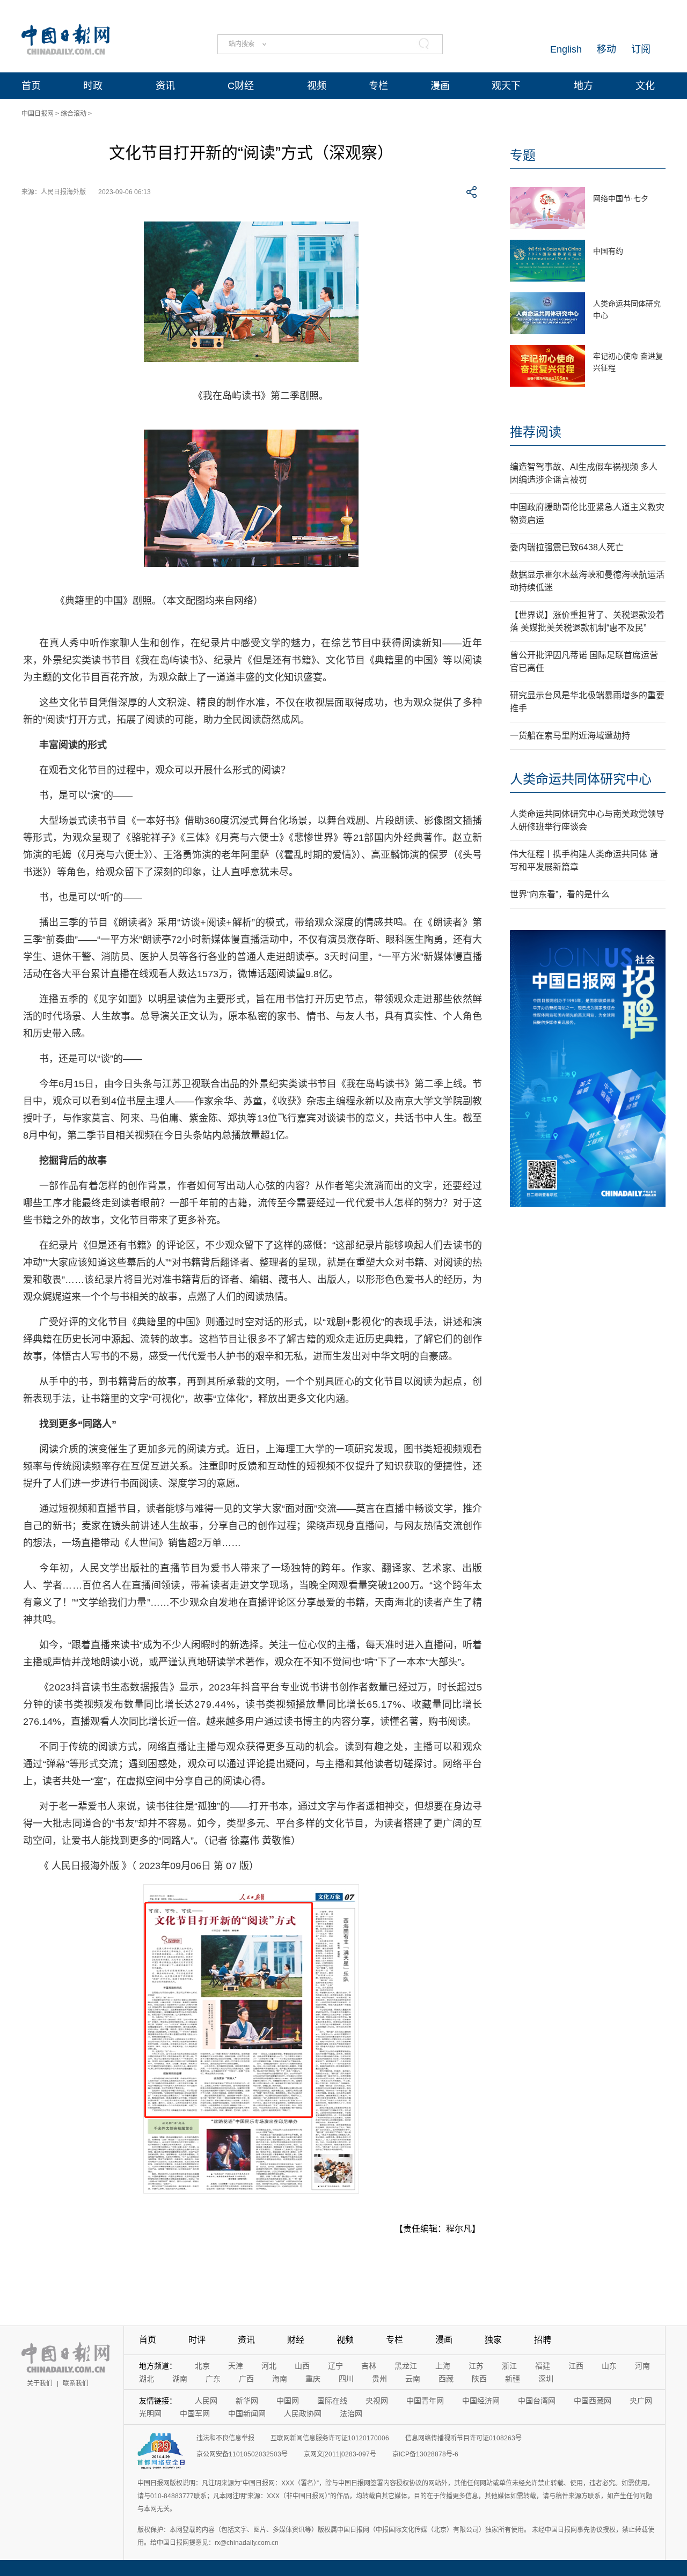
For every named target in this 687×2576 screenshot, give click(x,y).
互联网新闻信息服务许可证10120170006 (330, 2438)
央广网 (641, 2401)
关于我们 (40, 2383)
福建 (543, 2366)
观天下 (506, 86)
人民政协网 (303, 2413)
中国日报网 (38, 114)
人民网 (206, 2401)
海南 (280, 2379)
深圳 (546, 2379)
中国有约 (608, 251)
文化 (645, 86)
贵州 (379, 2379)
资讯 (165, 86)
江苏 (476, 2366)
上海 (443, 2366)
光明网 (150, 2413)
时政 (93, 86)
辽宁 (335, 2366)
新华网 (247, 2401)
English (566, 49)
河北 (269, 2366)
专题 (523, 155)
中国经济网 (481, 2401)
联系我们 (76, 2383)
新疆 (513, 2379)
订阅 (641, 49)
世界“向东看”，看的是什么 (560, 894)
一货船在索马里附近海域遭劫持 (570, 736)
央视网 (377, 2401)
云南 (413, 2379)
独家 (493, 2340)
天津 (236, 2366)
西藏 (446, 2379)
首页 (31, 86)
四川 (346, 2379)
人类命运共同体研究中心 (581, 779)
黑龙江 (406, 2366)
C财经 (241, 86)
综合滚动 (74, 114)
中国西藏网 (593, 2401)
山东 (609, 2366)
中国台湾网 (537, 2401)
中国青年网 (425, 2401)
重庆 (313, 2379)
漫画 (440, 86)
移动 (606, 49)
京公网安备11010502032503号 (242, 2454)
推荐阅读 (536, 432)
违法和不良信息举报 (225, 2438)
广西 (246, 2379)
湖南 (180, 2379)
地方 (583, 86)
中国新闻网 (247, 2413)
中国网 (288, 2401)
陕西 (479, 2379)
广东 (213, 2379)
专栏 (378, 86)
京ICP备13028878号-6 (425, 2454)
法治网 (351, 2413)
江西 (576, 2366)
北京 (202, 2366)
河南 (642, 2366)
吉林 (369, 2366)
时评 (197, 2340)
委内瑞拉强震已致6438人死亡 (567, 547)
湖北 (147, 2379)
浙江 (509, 2366)
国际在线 (332, 2401)
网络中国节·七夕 (621, 198)
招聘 (543, 2340)
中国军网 (195, 2413)
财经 (296, 2340)
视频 (317, 86)
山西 (302, 2366)
